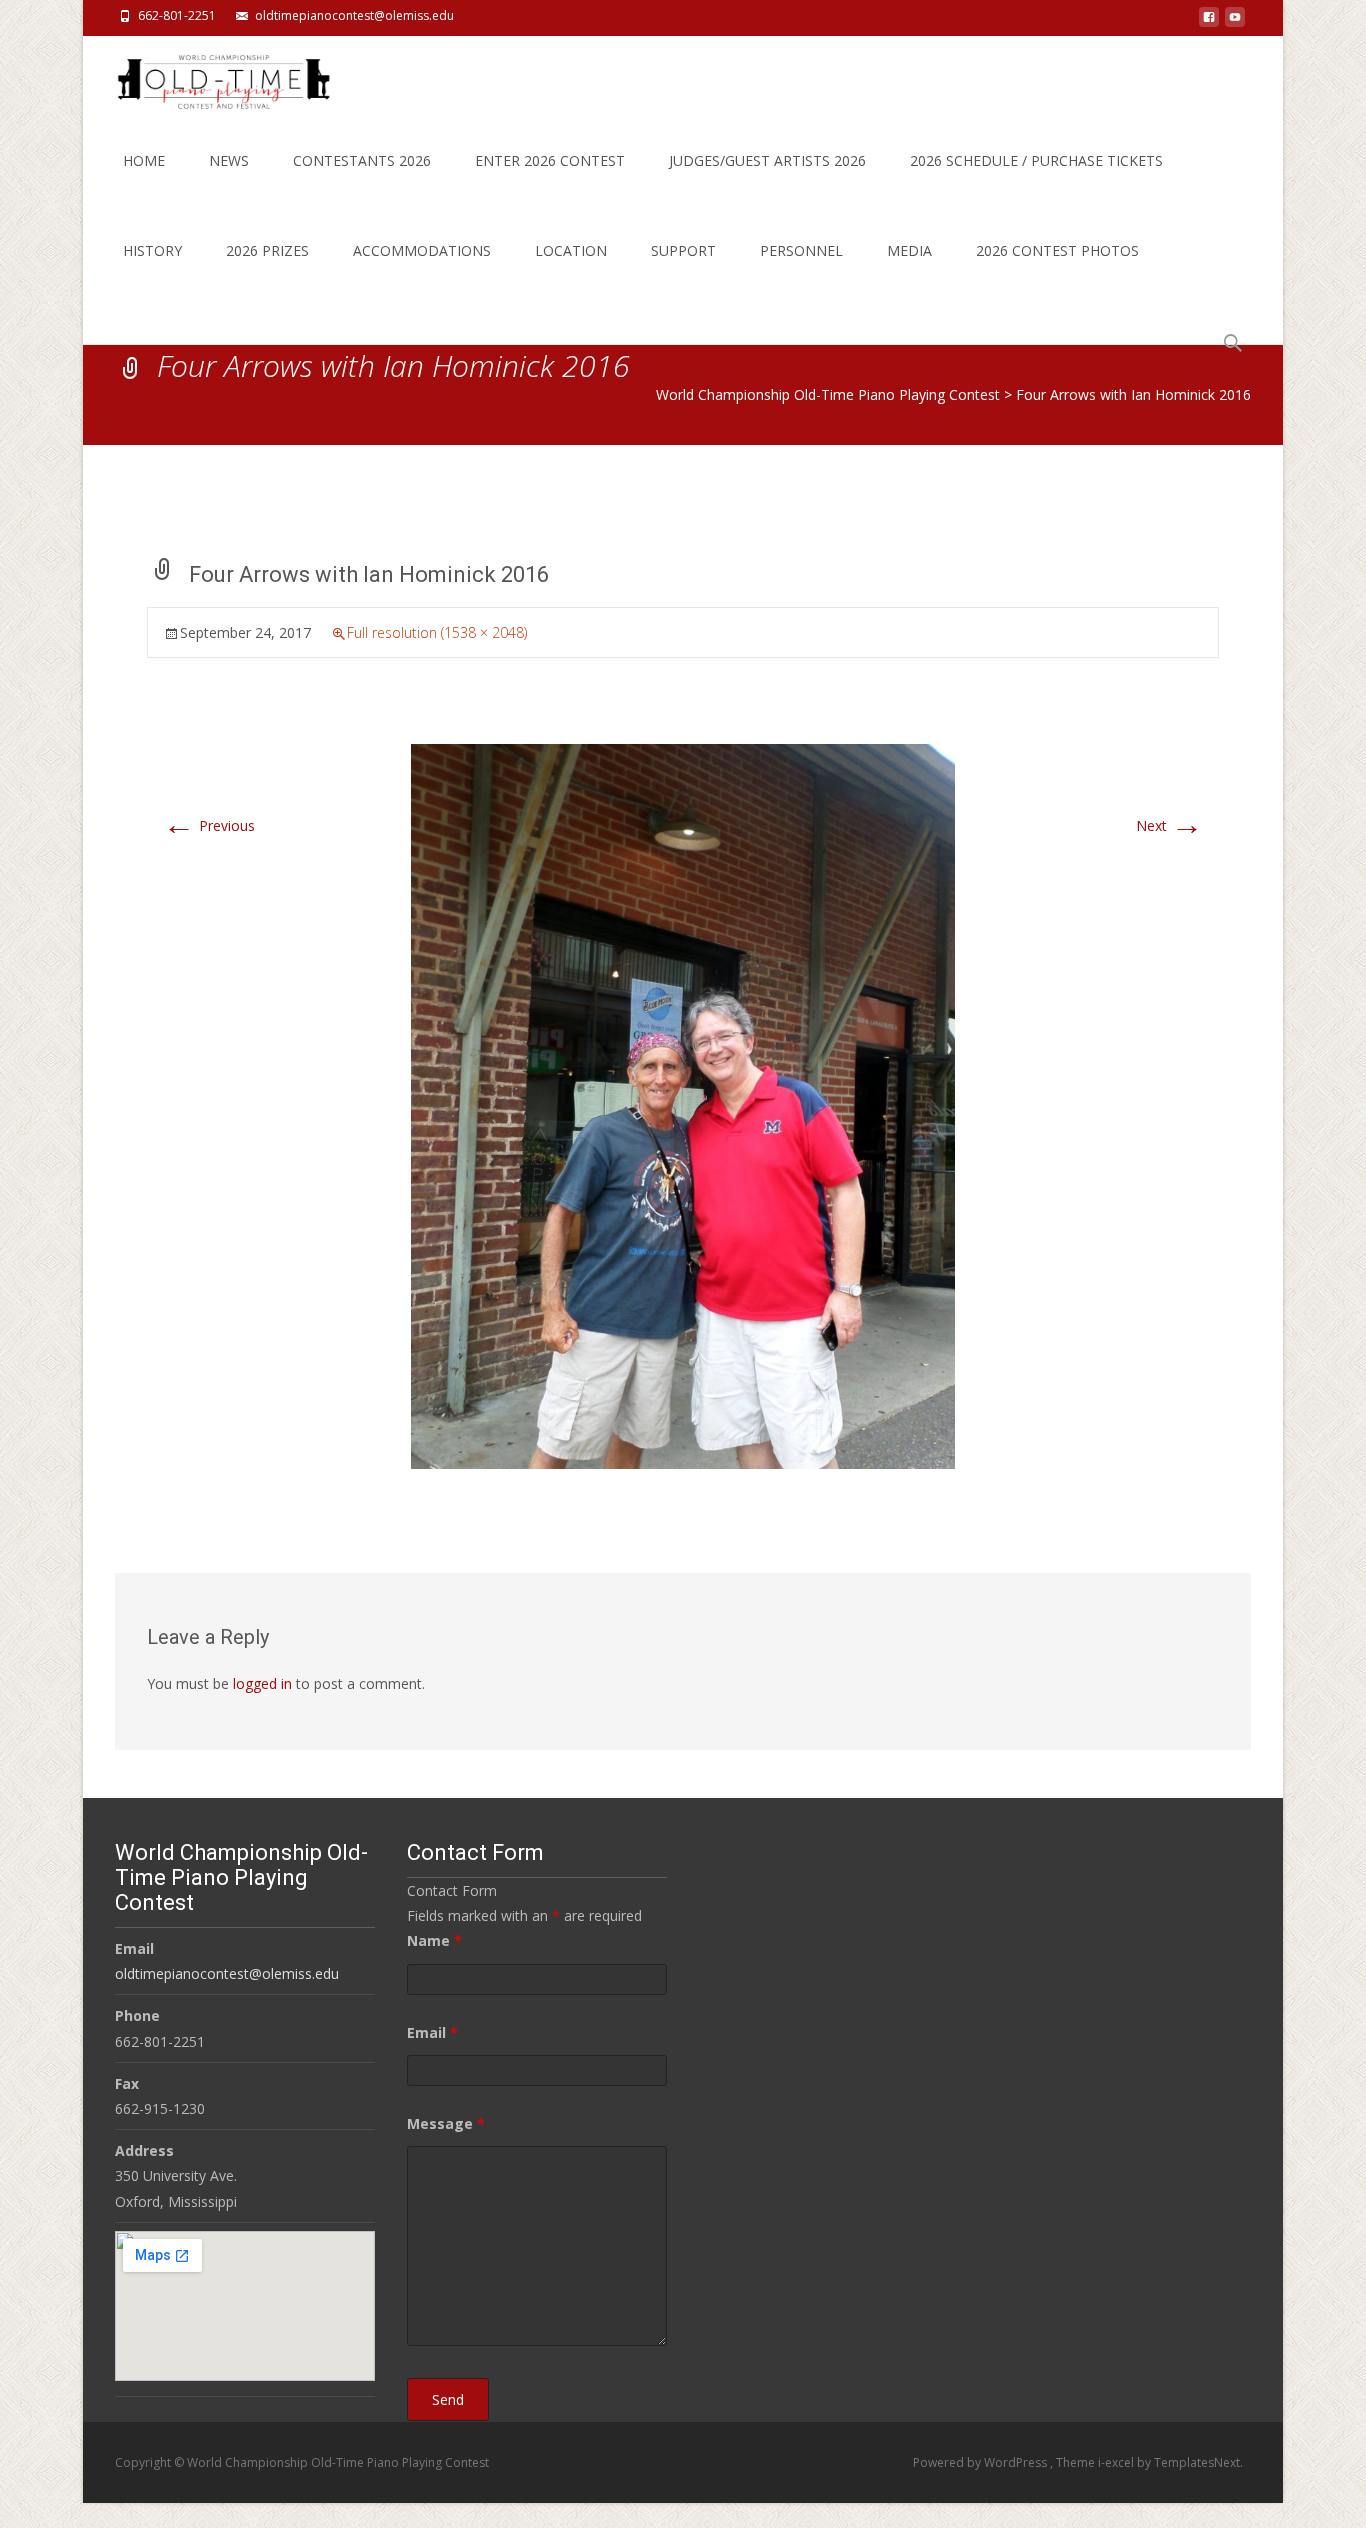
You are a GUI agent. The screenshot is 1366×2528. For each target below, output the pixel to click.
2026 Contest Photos (1057, 250)
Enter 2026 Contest (550, 160)
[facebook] (1209, 22)
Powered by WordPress (981, 2462)
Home (144, 160)
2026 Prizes (267, 250)
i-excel (1117, 2462)
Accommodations (422, 250)
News (229, 160)
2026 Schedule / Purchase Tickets (1036, 160)
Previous (209, 825)
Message (446, 2123)
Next (1169, 825)
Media (909, 250)
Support (683, 250)
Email (432, 2032)
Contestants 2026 (362, 160)
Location (571, 250)
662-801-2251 (177, 15)
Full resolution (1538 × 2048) (437, 632)
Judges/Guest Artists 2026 (767, 160)
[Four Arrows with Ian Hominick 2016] (683, 1104)
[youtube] (1235, 22)
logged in (262, 1683)
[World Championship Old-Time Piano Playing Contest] (208, 76)
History (152, 250)
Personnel (801, 250)
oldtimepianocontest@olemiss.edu (354, 15)
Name (434, 1940)
